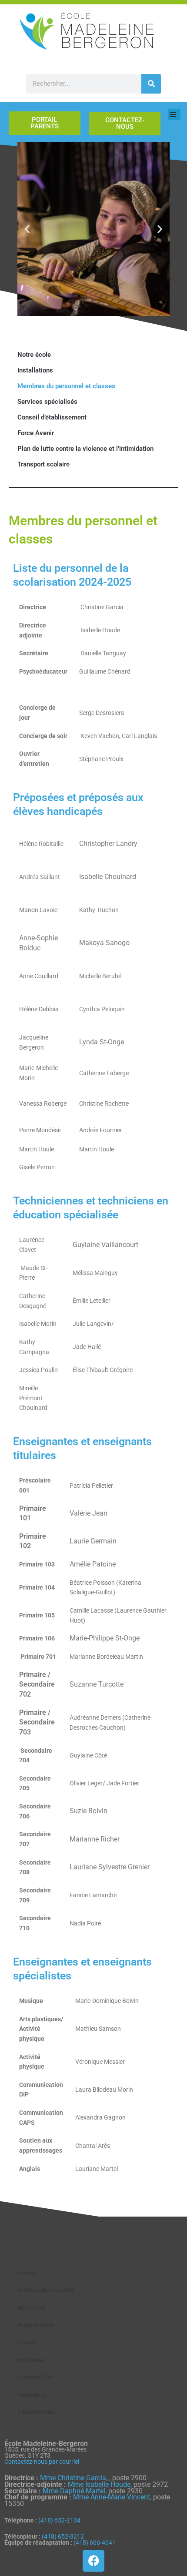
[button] (27, 229)
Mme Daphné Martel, (75, 2491)
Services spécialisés (47, 402)
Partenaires (32, 2395)
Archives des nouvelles (46, 2290)
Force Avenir (36, 433)
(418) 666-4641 (95, 2542)
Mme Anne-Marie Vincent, (112, 2497)
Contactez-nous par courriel (42, 2462)
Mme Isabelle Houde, (101, 2484)
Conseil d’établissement (52, 417)
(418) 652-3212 (63, 2536)
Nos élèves (31, 2360)
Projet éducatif (36, 2325)
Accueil (27, 2273)
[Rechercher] (151, 84)
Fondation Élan (35, 2377)
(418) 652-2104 (59, 2520)
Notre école (34, 355)
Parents (27, 2343)
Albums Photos (36, 2412)
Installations (35, 370)
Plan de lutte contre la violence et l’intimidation (85, 449)
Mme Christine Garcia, (75, 2478)
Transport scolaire (43, 464)
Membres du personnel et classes (66, 386)
